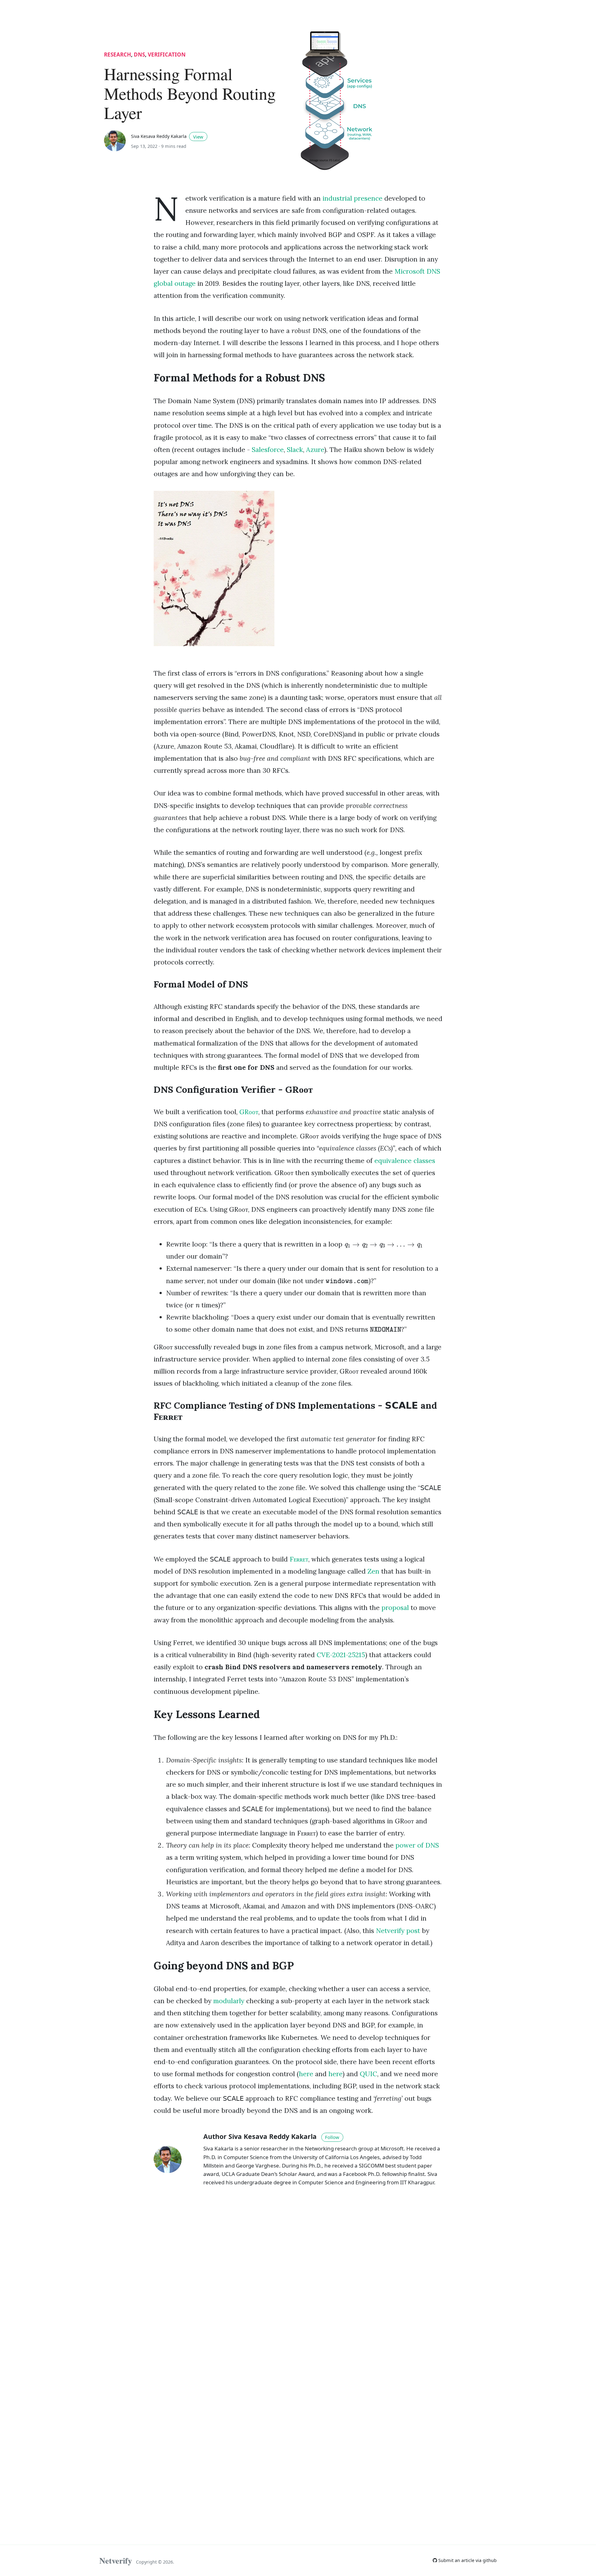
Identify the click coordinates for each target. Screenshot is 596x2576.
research (117, 55)
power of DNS (417, 1845)
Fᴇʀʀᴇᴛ (299, 1559)
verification (167, 55)
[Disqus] (298, 2280)
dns (139, 55)
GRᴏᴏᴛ (249, 1112)
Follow (332, 2137)
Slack (295, 450)
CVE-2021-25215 (341, 1655)
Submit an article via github (467, 2560)
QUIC (368, 2074)
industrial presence (352, 198)
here (306, 2074)
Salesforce (268, 450)
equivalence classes (405, 1161)
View (198, 137)
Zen (373, 1571)
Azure (315, 450)
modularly (229, 2001)
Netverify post (398, 1931)
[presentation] (383, 1244)
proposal (395, 1608)
